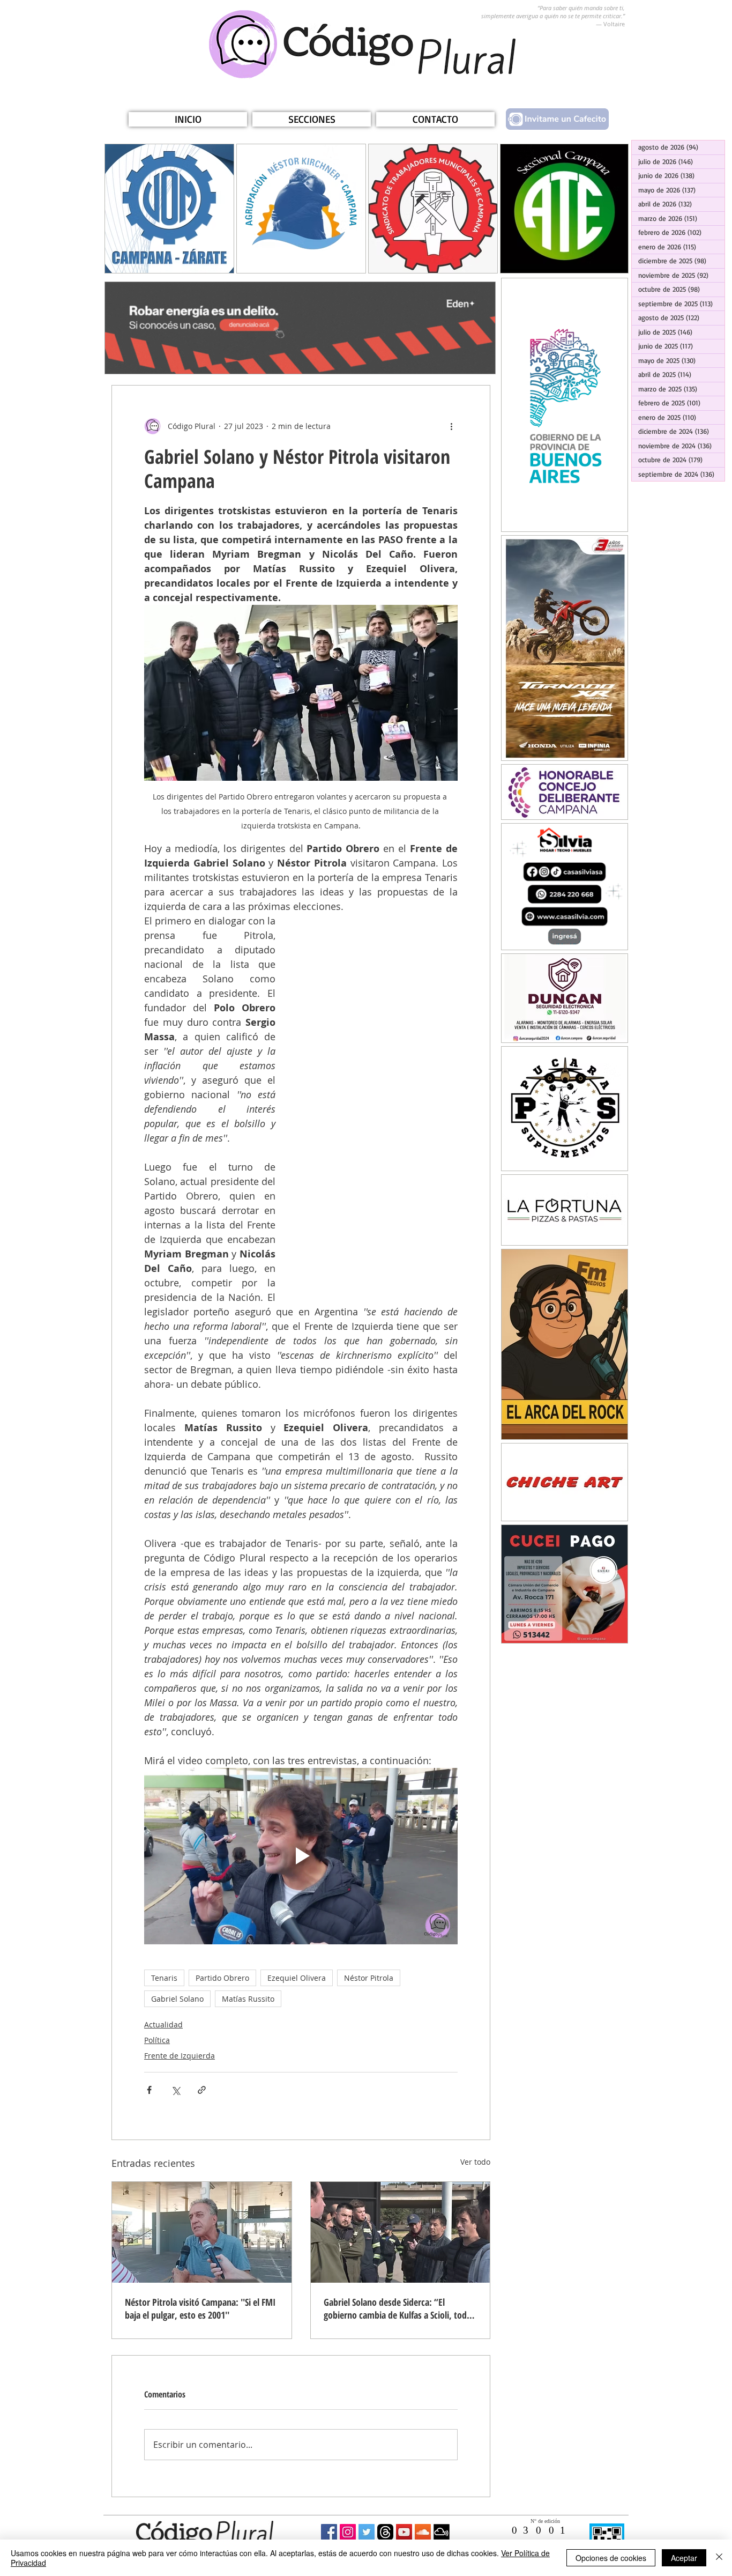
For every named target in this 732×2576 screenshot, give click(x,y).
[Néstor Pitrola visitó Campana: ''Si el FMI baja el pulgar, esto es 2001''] (202, 2232)
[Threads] (385, 2532)
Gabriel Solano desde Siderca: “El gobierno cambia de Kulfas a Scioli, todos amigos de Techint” (399, 2308)
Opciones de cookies (611, 2558)
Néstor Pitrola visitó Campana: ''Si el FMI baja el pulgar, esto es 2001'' (200, 2308)
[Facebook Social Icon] (329, 2532)
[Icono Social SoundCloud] (423, 2532)
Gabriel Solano (177, 1999)
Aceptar (684, 2558)
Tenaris (164, 1978)
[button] (312, 119)
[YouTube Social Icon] (404, 2532)
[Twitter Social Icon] (367, 2532)
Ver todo (475, 2162)
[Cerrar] (719, 2558)
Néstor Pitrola (369, 1978)
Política (157, 2040)
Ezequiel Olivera (297, 1978)
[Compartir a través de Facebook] (149, 2090)
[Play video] (301, 1856)
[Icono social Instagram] (348, 2532)
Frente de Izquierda (180, 2056)
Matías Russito (248, 1999)
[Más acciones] (451, 426)
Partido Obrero (222, 1978)
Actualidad (163, 2024)
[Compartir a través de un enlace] (202, 2090)
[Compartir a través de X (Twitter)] (175, 2090)
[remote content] (377, 1102)
